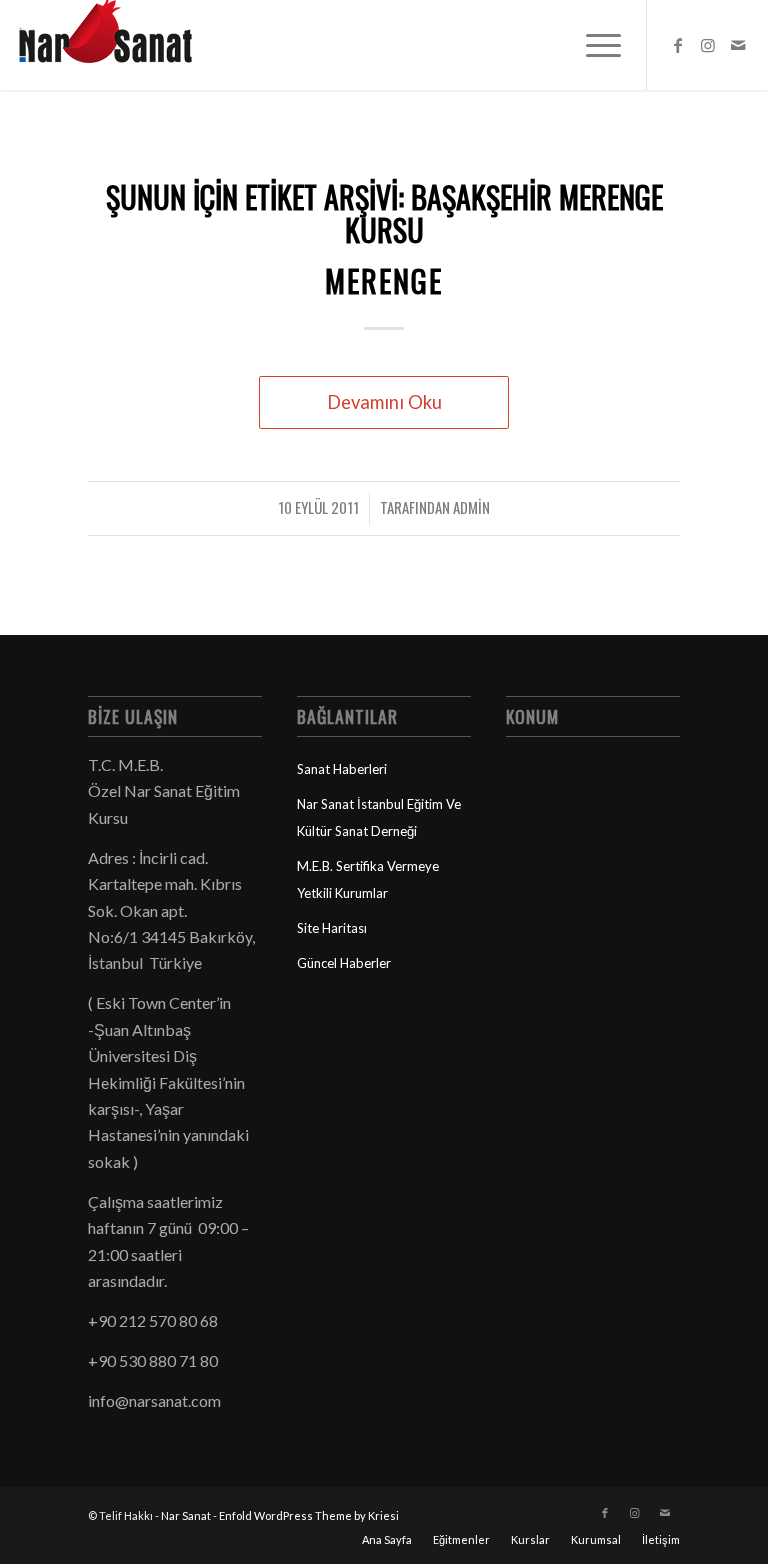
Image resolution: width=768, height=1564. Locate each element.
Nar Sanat (186, 1515)
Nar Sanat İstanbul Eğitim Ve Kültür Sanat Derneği (379, 817)
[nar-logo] (117, 45)
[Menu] (593, 45)
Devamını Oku (384, 402)
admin (471, 507)
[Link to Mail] (738, 45)
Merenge (384, 280)
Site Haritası (332, 928)
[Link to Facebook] (678, 45)
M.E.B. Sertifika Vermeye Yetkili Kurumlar (368, 879)
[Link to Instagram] (708, 45)
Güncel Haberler (344, 963)
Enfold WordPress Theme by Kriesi (309, 1515)
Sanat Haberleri (342, 769)
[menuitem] (593, 45)
